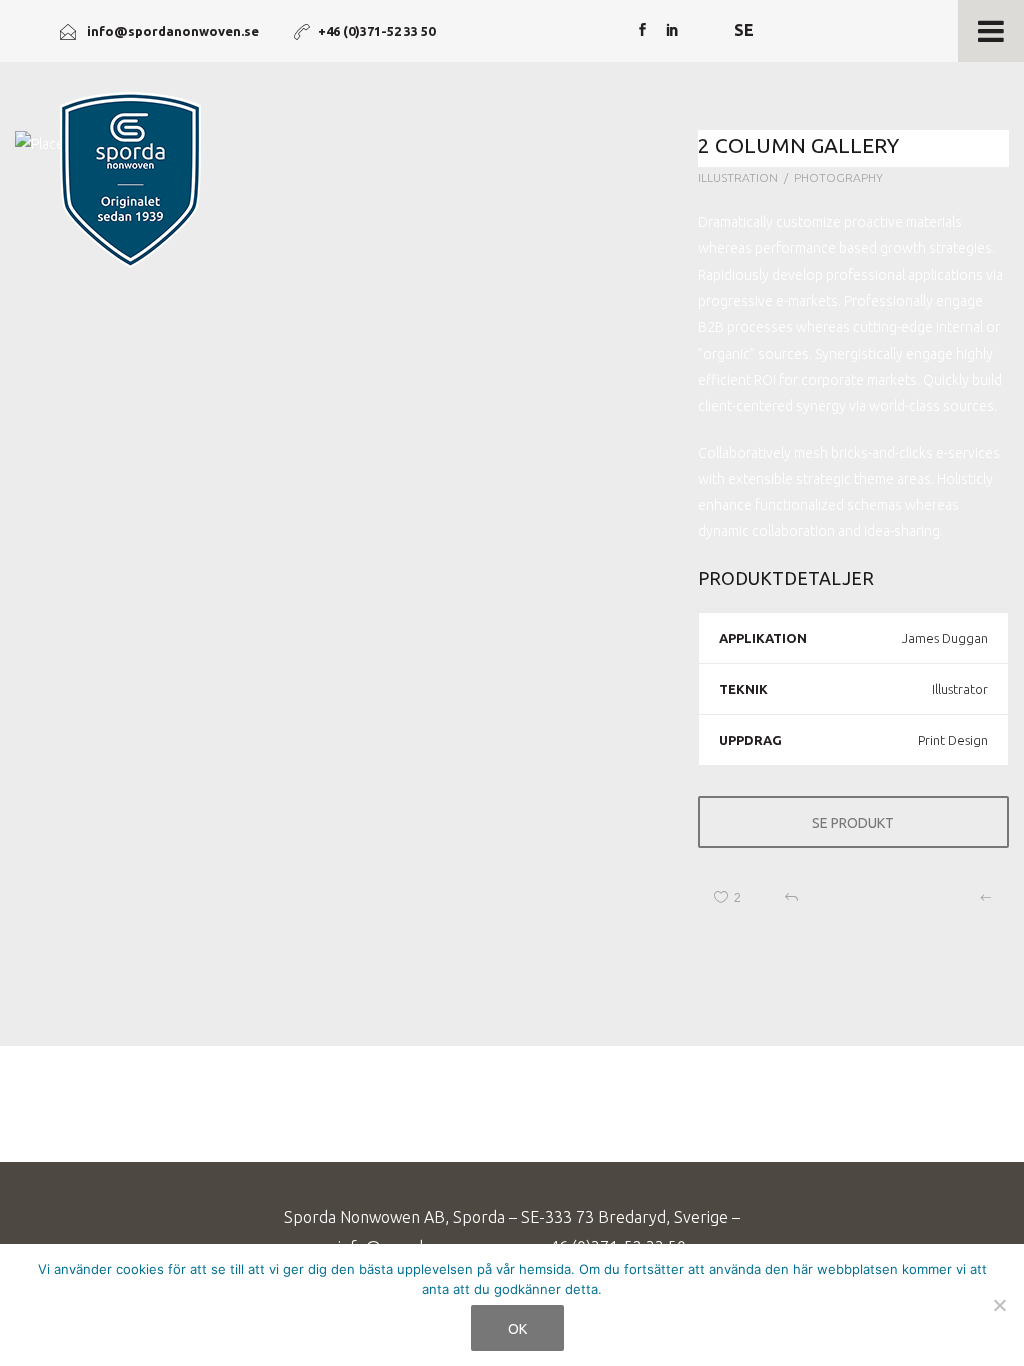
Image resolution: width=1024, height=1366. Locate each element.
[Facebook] (642, 31)
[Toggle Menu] (991, 31)
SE (744, 30)
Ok (517, 1329)
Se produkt (853, 823)
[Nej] (999, 1305)
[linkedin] (672, 31)
